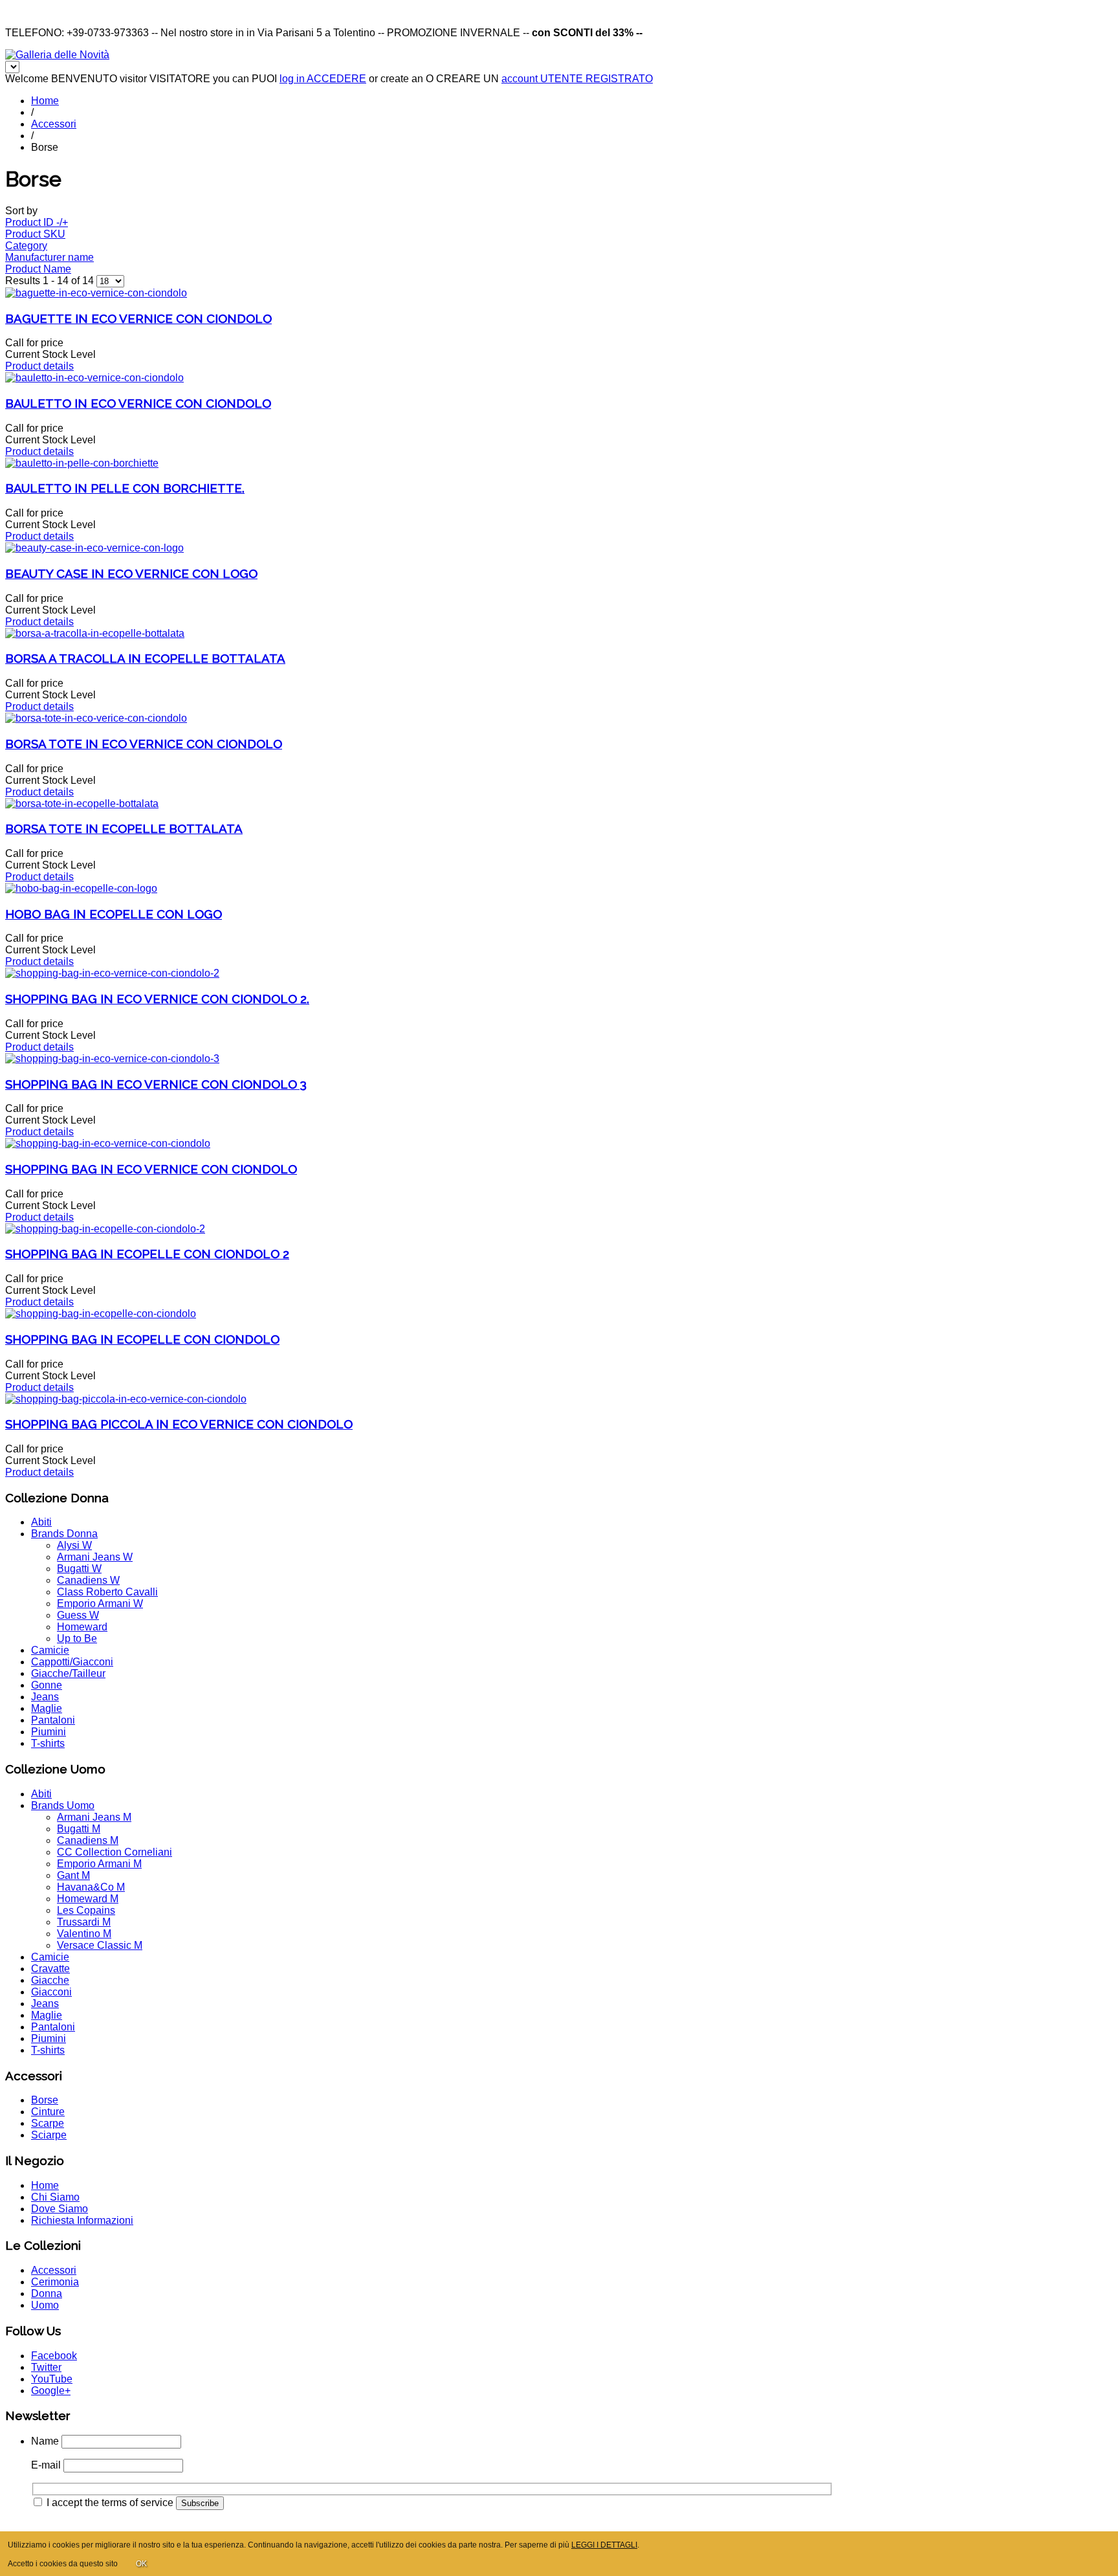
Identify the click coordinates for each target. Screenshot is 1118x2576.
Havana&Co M (91, 1887)
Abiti (41, 1522)
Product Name (38, 269)
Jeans (45, 1697)
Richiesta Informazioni (82, 2220)
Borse (45, 2100)
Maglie (47, 1708)
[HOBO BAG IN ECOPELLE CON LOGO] (81, 888)
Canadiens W (88, 1580)
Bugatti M (79, 1829)
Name (45, 2441)
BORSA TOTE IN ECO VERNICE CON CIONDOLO (144, 744)
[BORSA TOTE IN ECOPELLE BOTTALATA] (82, 804)
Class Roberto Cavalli (107, 1592)
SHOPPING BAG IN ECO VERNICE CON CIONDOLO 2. (157, 999)
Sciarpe (49, 2135)
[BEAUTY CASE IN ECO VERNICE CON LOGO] (94, 548)
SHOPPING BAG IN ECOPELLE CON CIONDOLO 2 (147, 1254)
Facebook (54, 2356)
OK (141, 2564)
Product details (39, 366)
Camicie (50, 1650)
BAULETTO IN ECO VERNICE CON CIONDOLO (138, 403)
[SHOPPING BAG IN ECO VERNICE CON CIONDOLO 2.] (112, 973)
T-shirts (48, 1743)
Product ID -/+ (37, 222)
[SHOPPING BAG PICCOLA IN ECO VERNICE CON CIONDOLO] (126, 1399)
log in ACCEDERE (323, 79)
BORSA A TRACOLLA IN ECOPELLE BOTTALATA (145, 658)
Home (45, 101)
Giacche (50, 1980)
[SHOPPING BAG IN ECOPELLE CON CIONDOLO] (101, 1314)
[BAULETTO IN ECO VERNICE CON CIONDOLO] (94, 378)
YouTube (52, 2379)
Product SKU (35, 234)
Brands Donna (64, 1534)
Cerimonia (55, 2282)
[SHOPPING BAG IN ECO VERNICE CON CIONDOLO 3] (112, 1059)
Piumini (49, 1732)
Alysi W (74, 1545)
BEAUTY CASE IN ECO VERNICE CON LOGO (131, 573)
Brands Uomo (63, 1805)
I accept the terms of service (110, 2503)
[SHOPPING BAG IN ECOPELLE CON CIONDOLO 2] (105, 1229)
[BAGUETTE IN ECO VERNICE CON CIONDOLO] (96, 293)
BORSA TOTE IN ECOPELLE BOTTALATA (124, 828)
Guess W (78, 1615)
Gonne (47, 1685)
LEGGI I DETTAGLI (604, 2545)
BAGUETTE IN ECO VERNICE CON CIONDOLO (138, 318)
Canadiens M (88, 1840)
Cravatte (50, 1969)
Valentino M (84, 1934)
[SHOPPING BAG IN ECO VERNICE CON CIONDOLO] (108, 1143)
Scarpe (48, 2123)
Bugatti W (79, 1569)
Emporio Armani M (99, 1864)
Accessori (54, 124)
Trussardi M (84, 1922)
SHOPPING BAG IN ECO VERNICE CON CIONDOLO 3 (156, 1084)
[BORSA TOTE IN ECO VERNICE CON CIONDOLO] (96, 718)
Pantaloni (53, 1720)
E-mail (46, 2465)
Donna (47, 2293)
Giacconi (51, 1992)
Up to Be (77, 1638)
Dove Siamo (60, 2209)
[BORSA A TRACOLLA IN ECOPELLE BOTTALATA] (95, 633)
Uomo (45, 2305)
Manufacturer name (49, 257)
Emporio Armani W (100, 1604)
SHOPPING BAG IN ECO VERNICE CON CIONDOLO (151, 1169)
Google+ (51, 2391)
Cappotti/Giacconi (72, 1662)
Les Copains (86, 1910)
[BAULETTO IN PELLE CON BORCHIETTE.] (82, 463)
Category (26, 246)
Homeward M (88, 1899)
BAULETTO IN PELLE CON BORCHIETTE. (125, 488)
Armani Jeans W (95, 1557)
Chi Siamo (55, 2197)
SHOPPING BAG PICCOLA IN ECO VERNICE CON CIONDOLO (179, 1424)
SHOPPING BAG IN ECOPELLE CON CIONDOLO (142, 1339)
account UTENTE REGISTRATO (577, 79)
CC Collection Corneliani (115, 1852)
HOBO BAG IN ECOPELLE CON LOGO (114, 914)
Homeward (82, 1627)
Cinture (48, 2112)
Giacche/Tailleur (68, 1673)
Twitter (46, 2367)
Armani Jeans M (94, 1817)
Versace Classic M (100, 1945)
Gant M (73, 1875)
